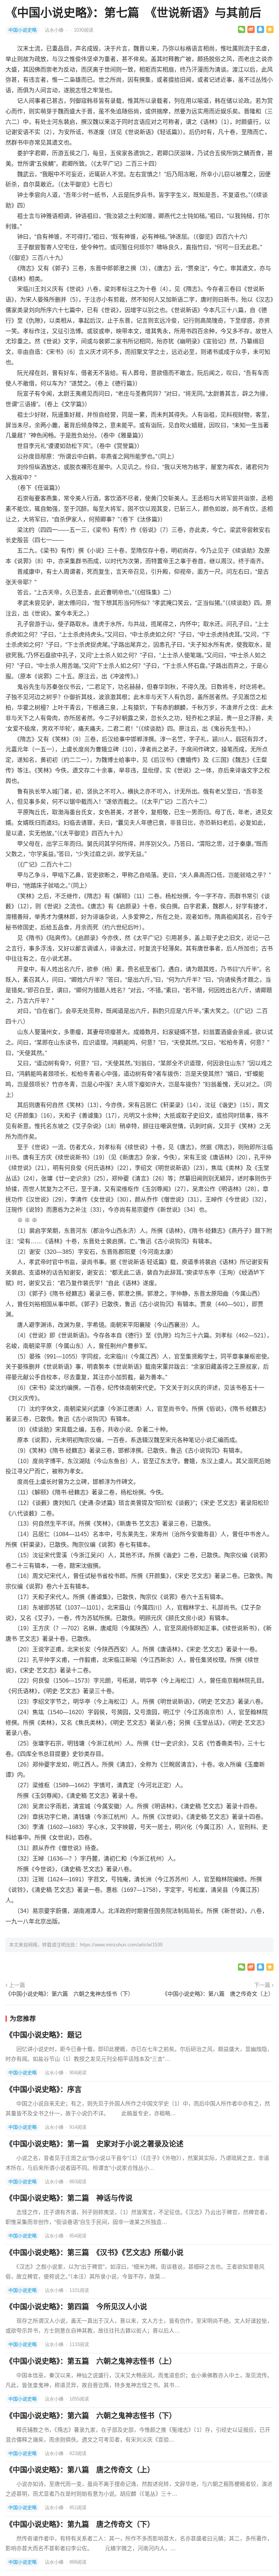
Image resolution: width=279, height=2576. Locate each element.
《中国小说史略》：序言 (44, 2090)
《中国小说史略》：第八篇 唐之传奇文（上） (218, 1994)
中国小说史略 (23, 30)
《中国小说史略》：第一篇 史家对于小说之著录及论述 (94, 2144)
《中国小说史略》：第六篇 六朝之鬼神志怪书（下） (69, 1994)
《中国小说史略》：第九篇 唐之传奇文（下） (80, 2524)
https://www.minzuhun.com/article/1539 (121, 1945)
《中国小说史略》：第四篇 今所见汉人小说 (76, 2307)
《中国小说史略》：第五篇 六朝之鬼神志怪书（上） (91, 2361)
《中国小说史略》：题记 (44, 2035)
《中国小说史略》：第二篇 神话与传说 (69, 2198)
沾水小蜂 (55, 30)
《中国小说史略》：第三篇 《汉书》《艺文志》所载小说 (94, 2253)
